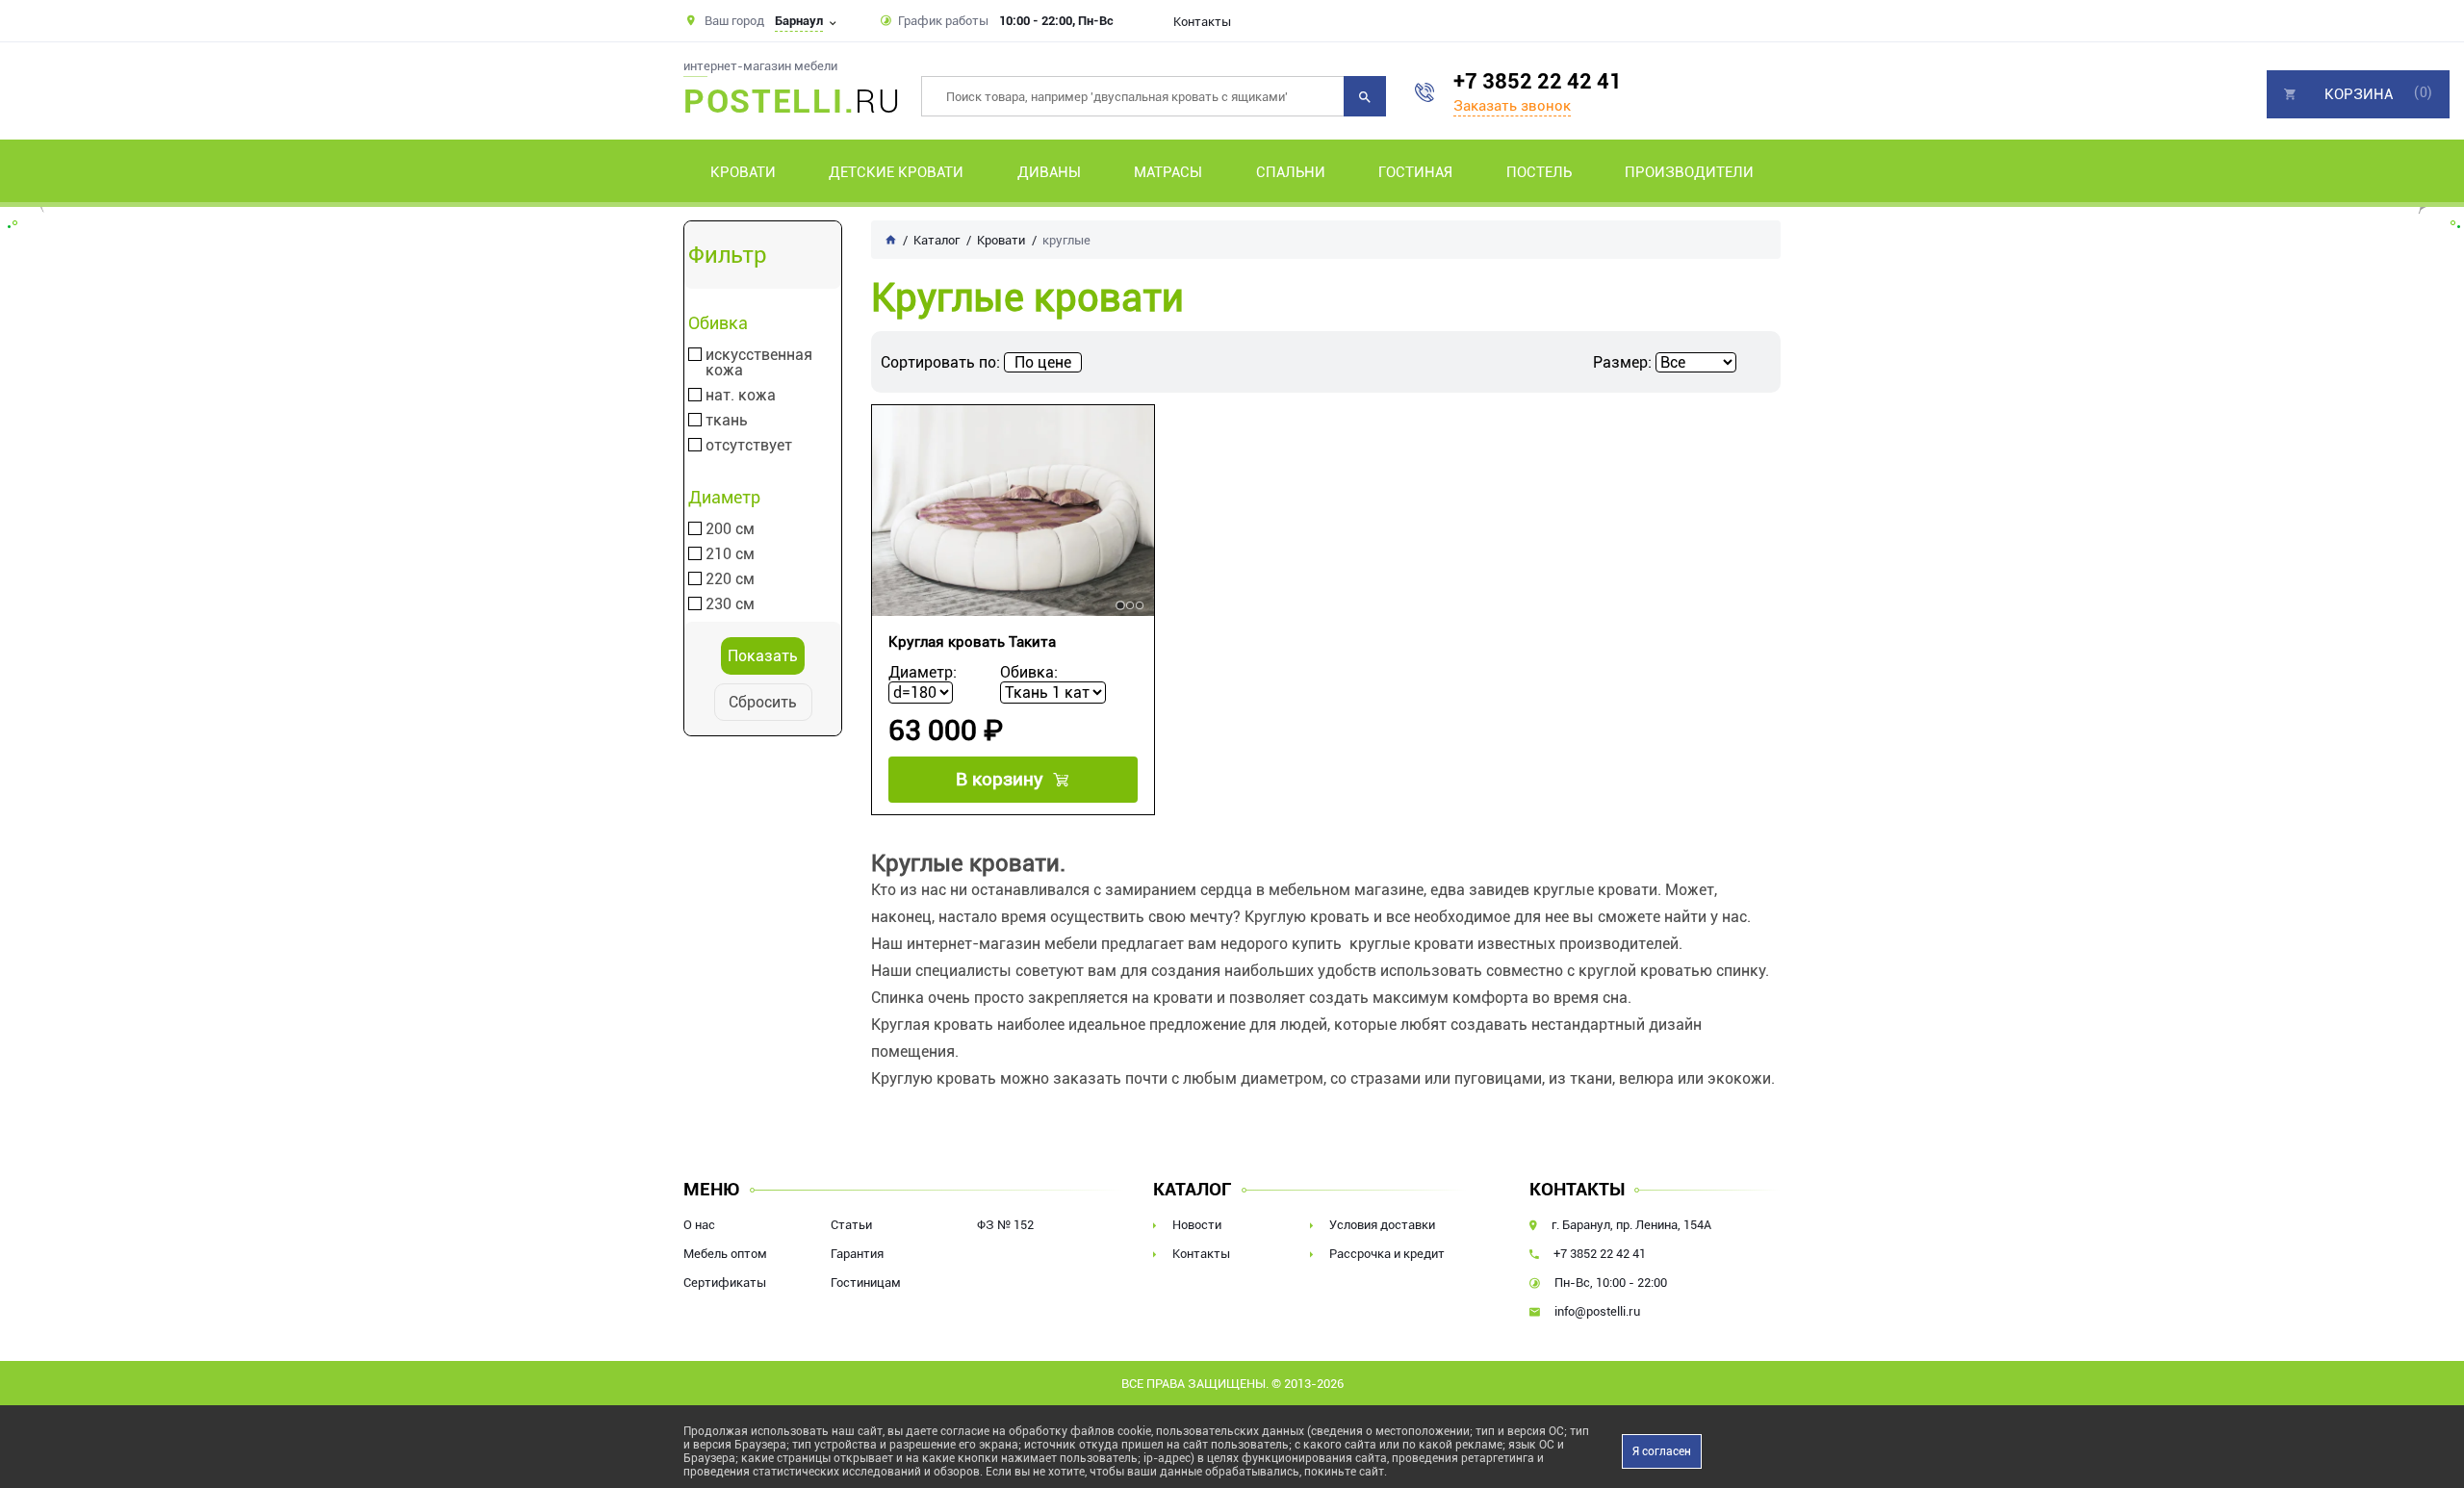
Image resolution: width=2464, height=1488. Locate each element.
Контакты (1202, 22)
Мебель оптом (725, 1254)
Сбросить (763, 702)
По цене (1043, 362)
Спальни (1291, 172)
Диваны (1049, 172)
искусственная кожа (759, 363)
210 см (730, 554)
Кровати (743, 172)
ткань (727, 421)
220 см (730, 579)
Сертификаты (725, 1283)
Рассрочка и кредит (1387, 1254)
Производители (1689, 172)
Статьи (851, 1225)
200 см (730, 529)
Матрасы (1168, 172)
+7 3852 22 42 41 (1538, 81)
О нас (699, 1225)
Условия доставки (1382, 1225)
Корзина (2359, 94)
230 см (730, 604)
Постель (1539, 172)
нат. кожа (741, 396)
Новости (1197, 1225)
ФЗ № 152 (1005, 1225)
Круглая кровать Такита (972, 642)
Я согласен (1662, 1451)
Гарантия (857, 1254)
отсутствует (749, 446)
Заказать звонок (1512, 106)
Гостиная (1415, 172)
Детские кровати (896, 172)
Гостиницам (866, 1283)
